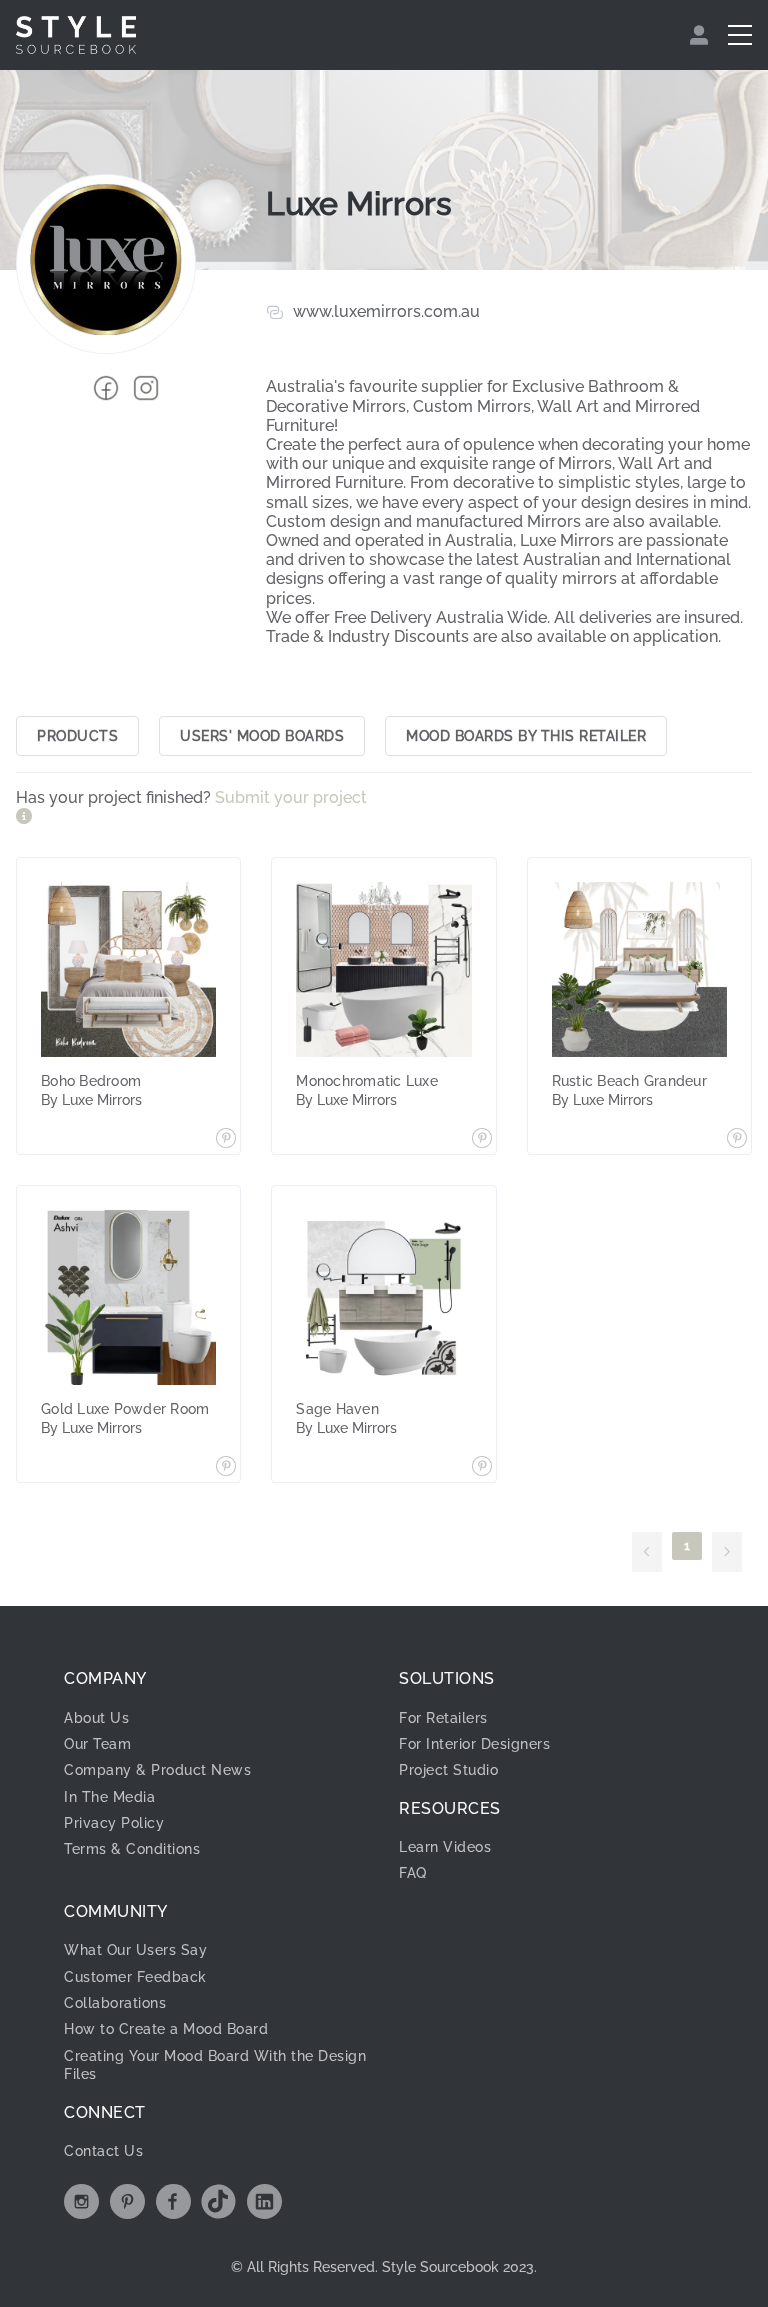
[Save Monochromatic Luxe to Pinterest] (482, 1140)
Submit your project (291, 797)
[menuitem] (701, 35)
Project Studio (448, 1770)
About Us (96, 1718)
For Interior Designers (474, 1744)
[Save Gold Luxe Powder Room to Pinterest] (226, 1468)
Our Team (97, 1744)
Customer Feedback (135, 1977)
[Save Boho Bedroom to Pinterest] (226, 1140)
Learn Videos (445, 1847)
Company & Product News (157, 1770)
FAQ (413, 1873)
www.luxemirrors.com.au (386, 311)
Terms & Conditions (132, 1849)
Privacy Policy (114, 1823)
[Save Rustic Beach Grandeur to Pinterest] (737, 1140)
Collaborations (115, 2003)
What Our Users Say (135, 1950)
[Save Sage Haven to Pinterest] (482, 1468)
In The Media (109, 1797)
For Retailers (443, 1718)
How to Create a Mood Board (166, 2029)
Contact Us (103, 2151)
